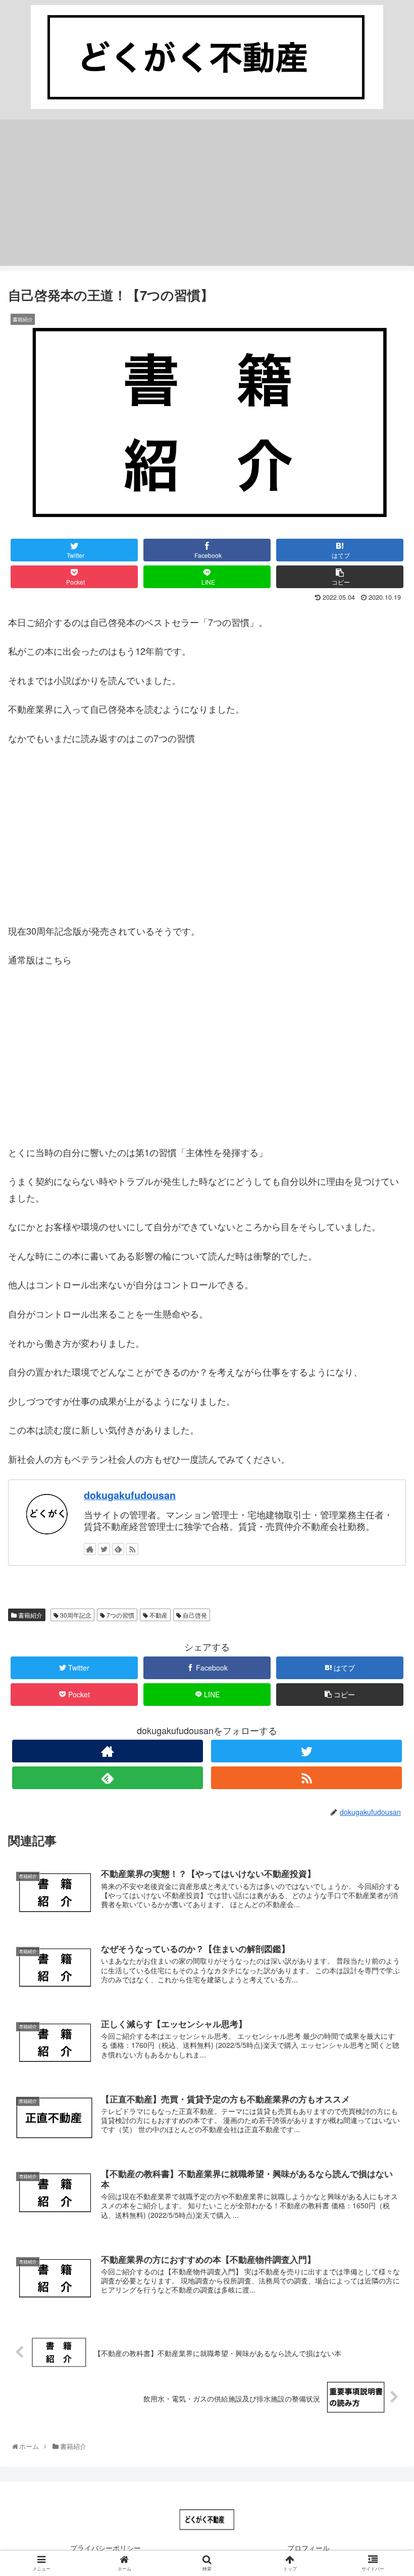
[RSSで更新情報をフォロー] (306, 1778)
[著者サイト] (108, 1751)
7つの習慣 (120, 1615)
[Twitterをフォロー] (306, 1751)
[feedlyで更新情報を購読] (108, 1778)
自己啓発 (194, 1615)
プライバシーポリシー (106, 2548)
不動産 (158, 1615)
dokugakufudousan (130, 1495)
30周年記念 (75, 1615)
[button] (384, 1525)
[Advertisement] (207, 195)
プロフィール (308, 2548)
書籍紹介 (30, 1615)
